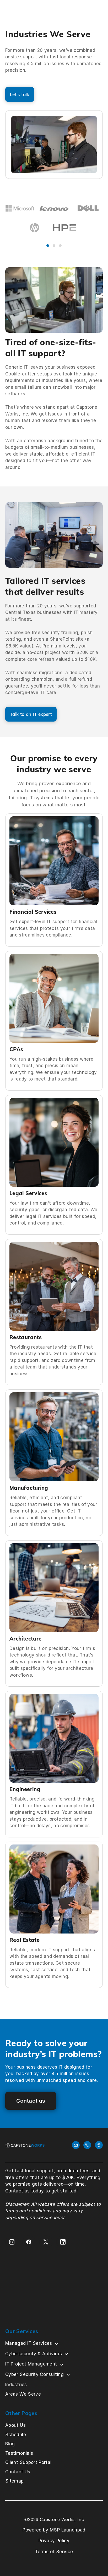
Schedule (16, 2435)
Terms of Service (54, 2552)
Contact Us (18, 2472)
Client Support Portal (28, 2462)
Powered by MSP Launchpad (54, 2530)
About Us (15, 2425)
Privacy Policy (54, 2541)
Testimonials (19, 2453)
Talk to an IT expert (31, 714)
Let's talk (20, 94)
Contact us (31, 2101)
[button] (92, 219)
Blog (10, 2444)
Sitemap (15, 2481)
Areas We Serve (23, 2394)
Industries (16, 2385)
